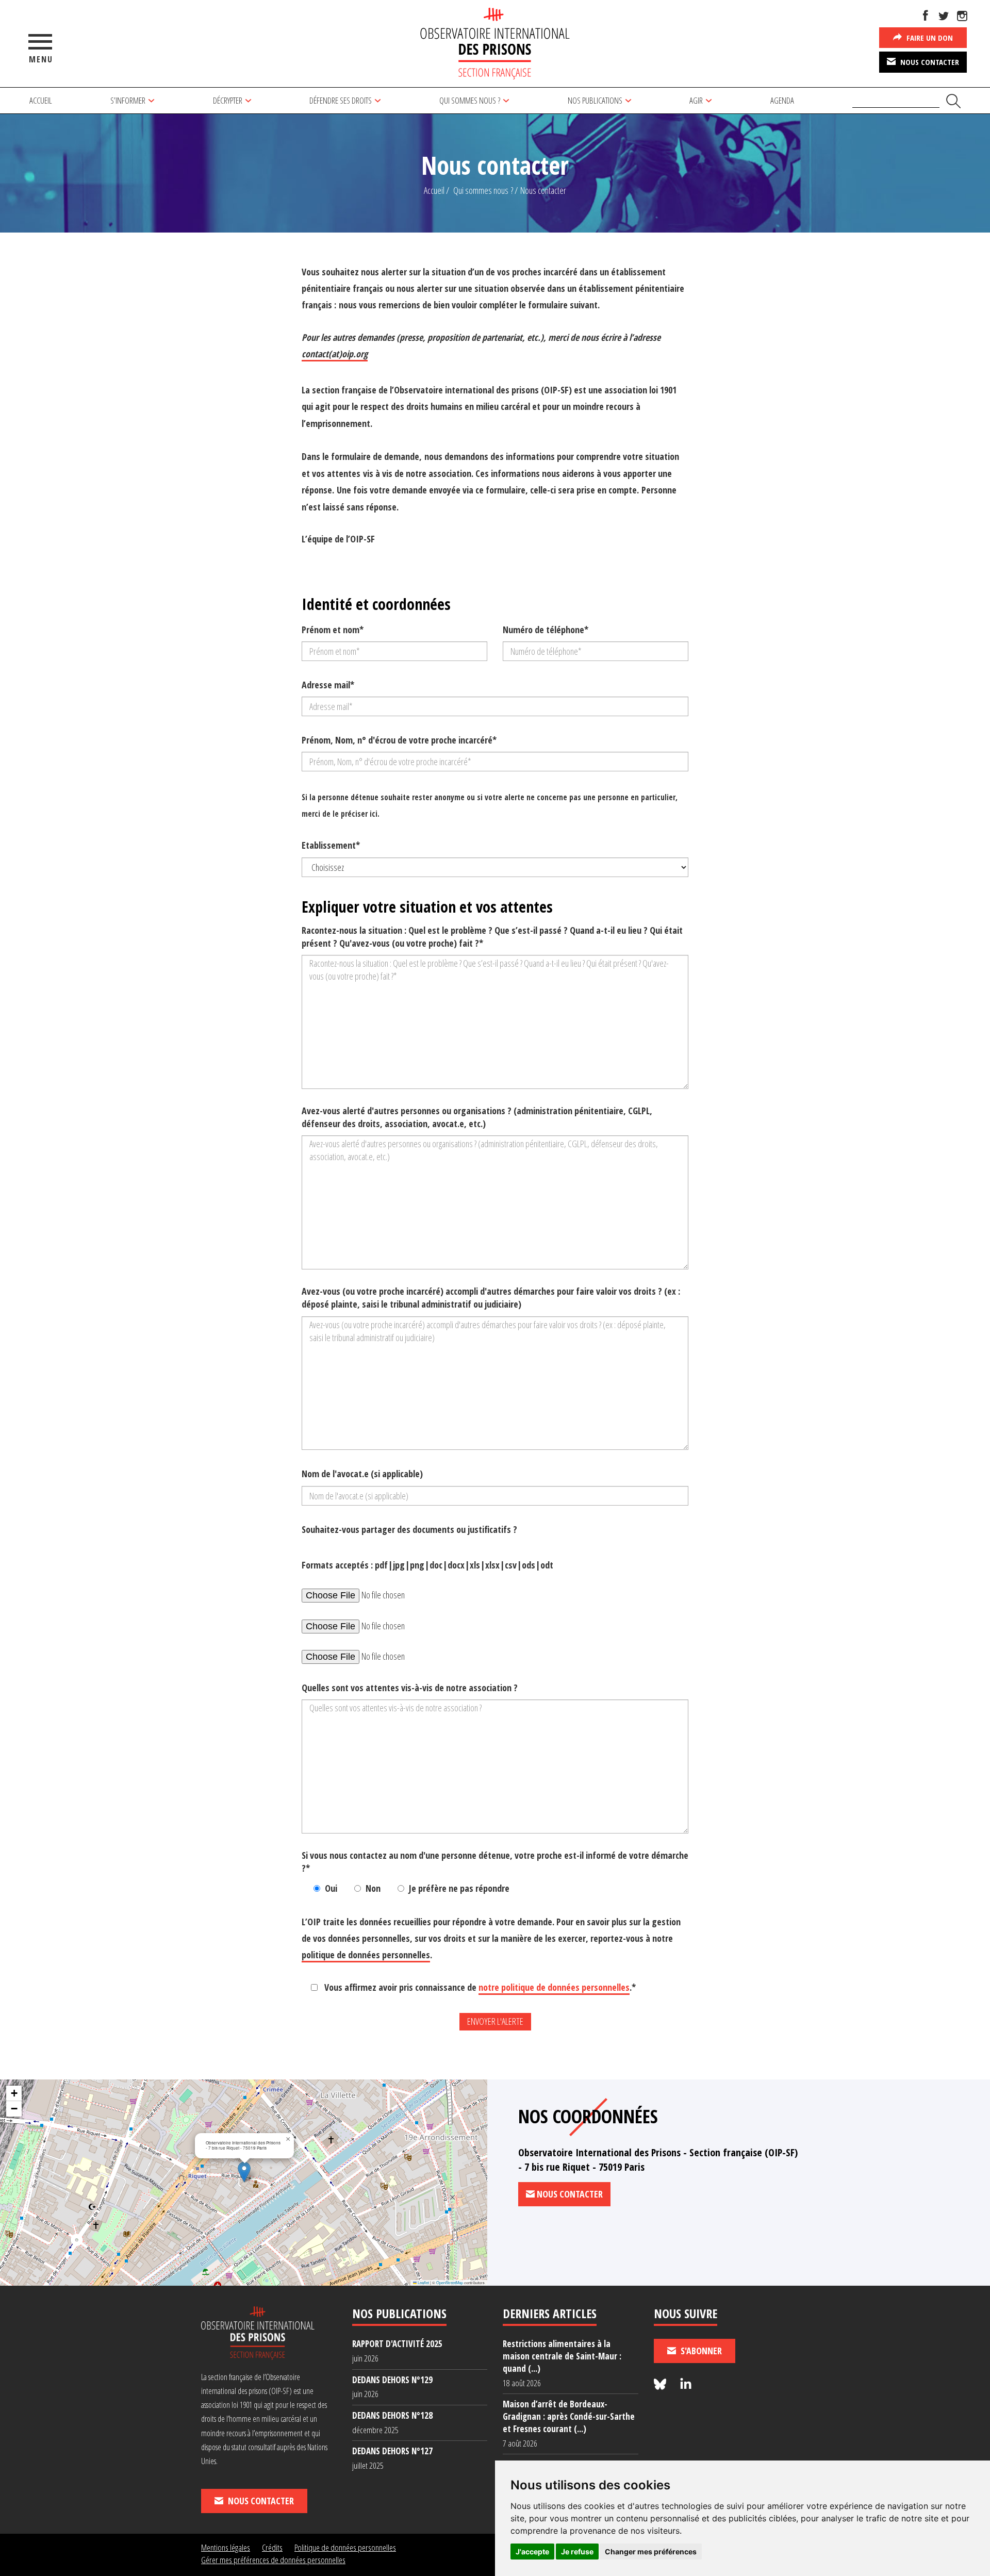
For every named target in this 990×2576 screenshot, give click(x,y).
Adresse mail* (328, 685)
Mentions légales (226, 2547)
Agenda (782, 100)
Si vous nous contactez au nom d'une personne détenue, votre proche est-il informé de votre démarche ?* (495, 1862)
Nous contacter (929, 62)
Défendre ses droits (341, 100)
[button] (244, 2172)
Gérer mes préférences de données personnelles (273, 2560)
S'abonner (700, 2351)
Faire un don (929, 38)
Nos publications (595, 100)
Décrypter (228, 100)
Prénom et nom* (333, 630)
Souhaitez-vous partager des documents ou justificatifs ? (409, 1529)
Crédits (272, 2547)
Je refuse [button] (577, 2552)
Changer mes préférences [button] (651, 2552)
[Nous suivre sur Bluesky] (662, 2384)
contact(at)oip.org (335, 354)
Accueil (41, 100)
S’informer (128, 100)
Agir (696, 100)
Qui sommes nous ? (470, 100)
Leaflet (423, 2282)
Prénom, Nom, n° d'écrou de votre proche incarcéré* (399, 740)
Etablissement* (331, 845)
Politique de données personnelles (345, 2547)
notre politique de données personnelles (554, 1987)
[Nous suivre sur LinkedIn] (686, 2384)
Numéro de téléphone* (546, 630)
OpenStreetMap (450, 2282)
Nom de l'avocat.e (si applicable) (362, 1474)
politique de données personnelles (366, 1955)
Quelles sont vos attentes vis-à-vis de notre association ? (410, 1688)
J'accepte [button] (532, 2552)
